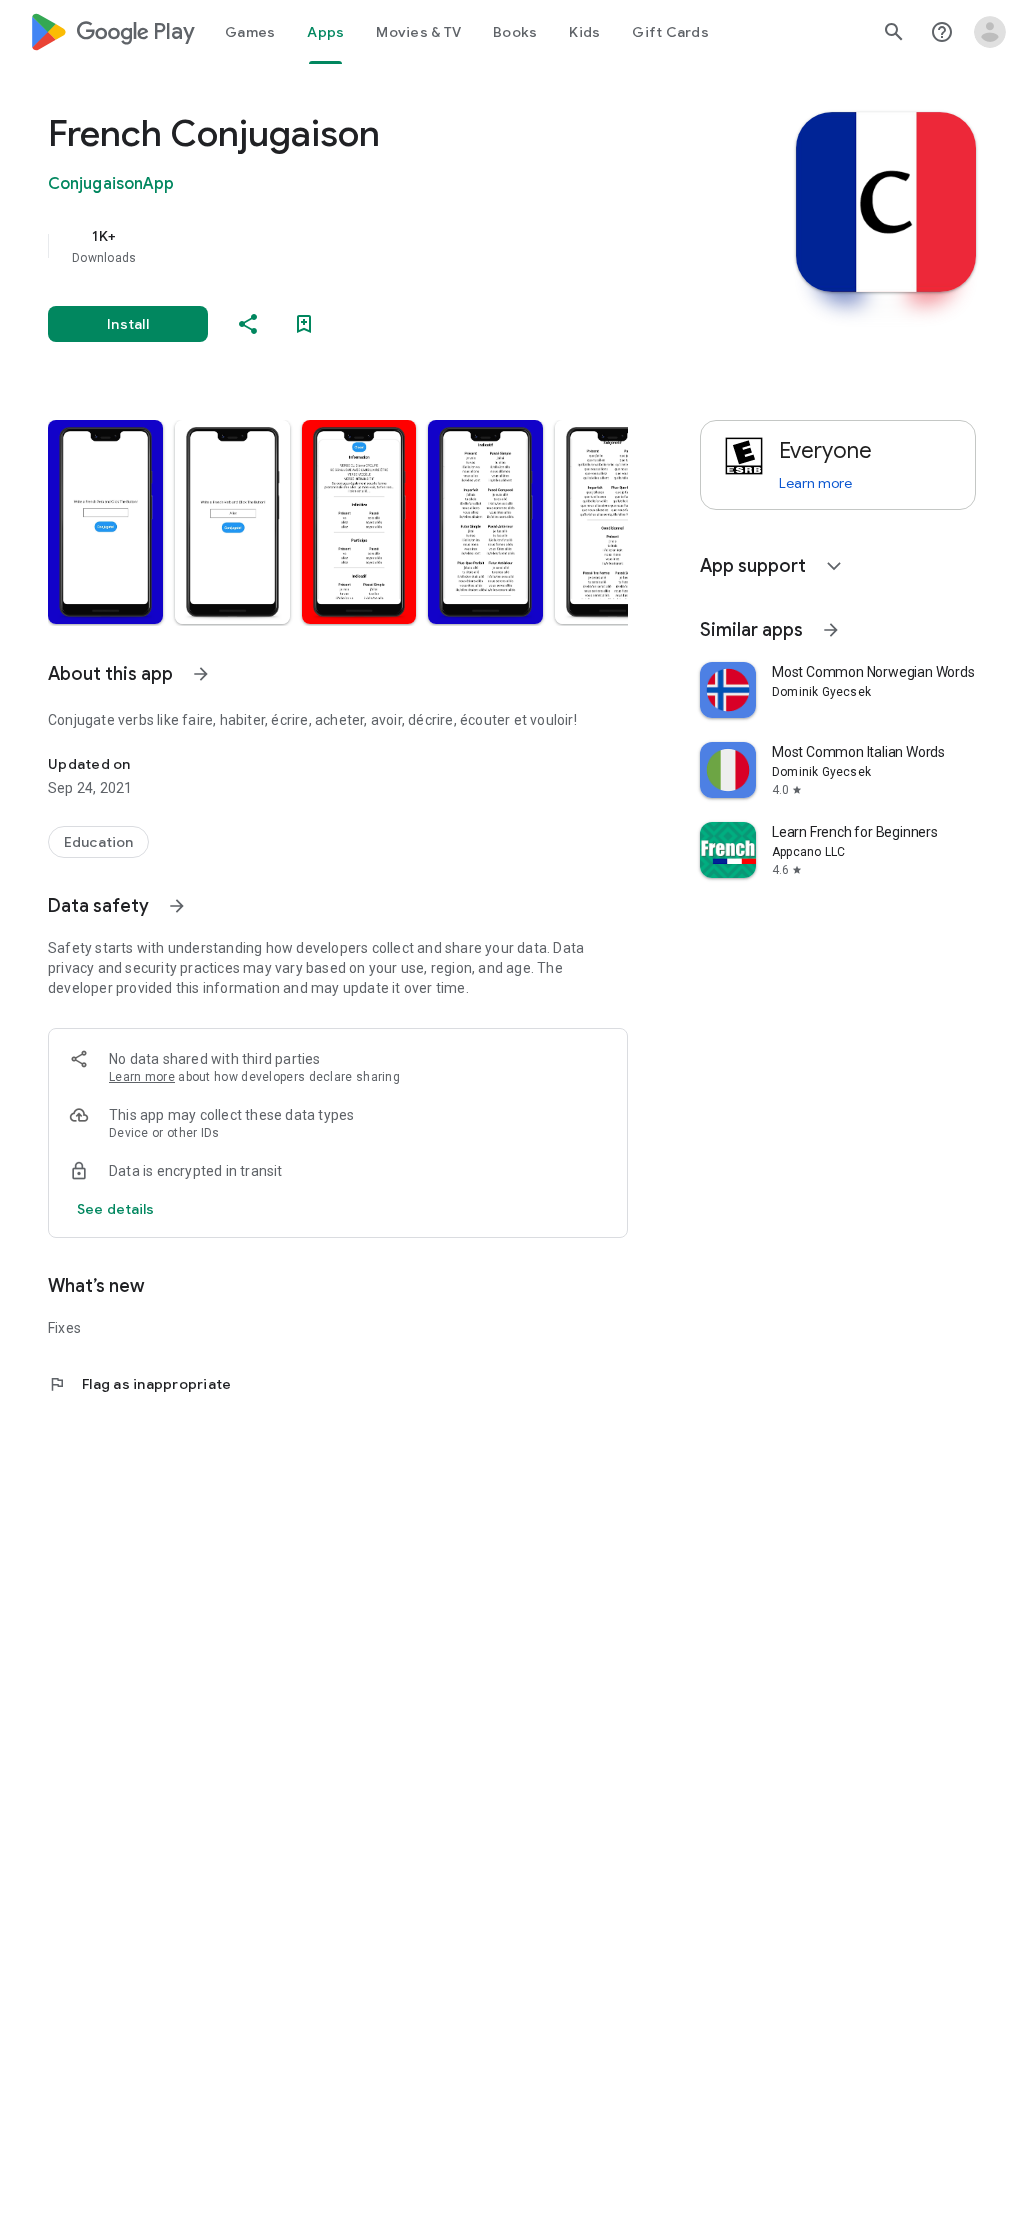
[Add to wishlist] (304, 324)
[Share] (248, 324)
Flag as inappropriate (139, 1384)
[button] (105, 522)
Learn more (142, 1077)
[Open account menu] (990, 32)
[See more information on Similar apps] (831, 630)
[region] (366, 246)
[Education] (98, 842)
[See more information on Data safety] (177, 906)
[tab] (250, 32)
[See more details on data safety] (116, 1209)
